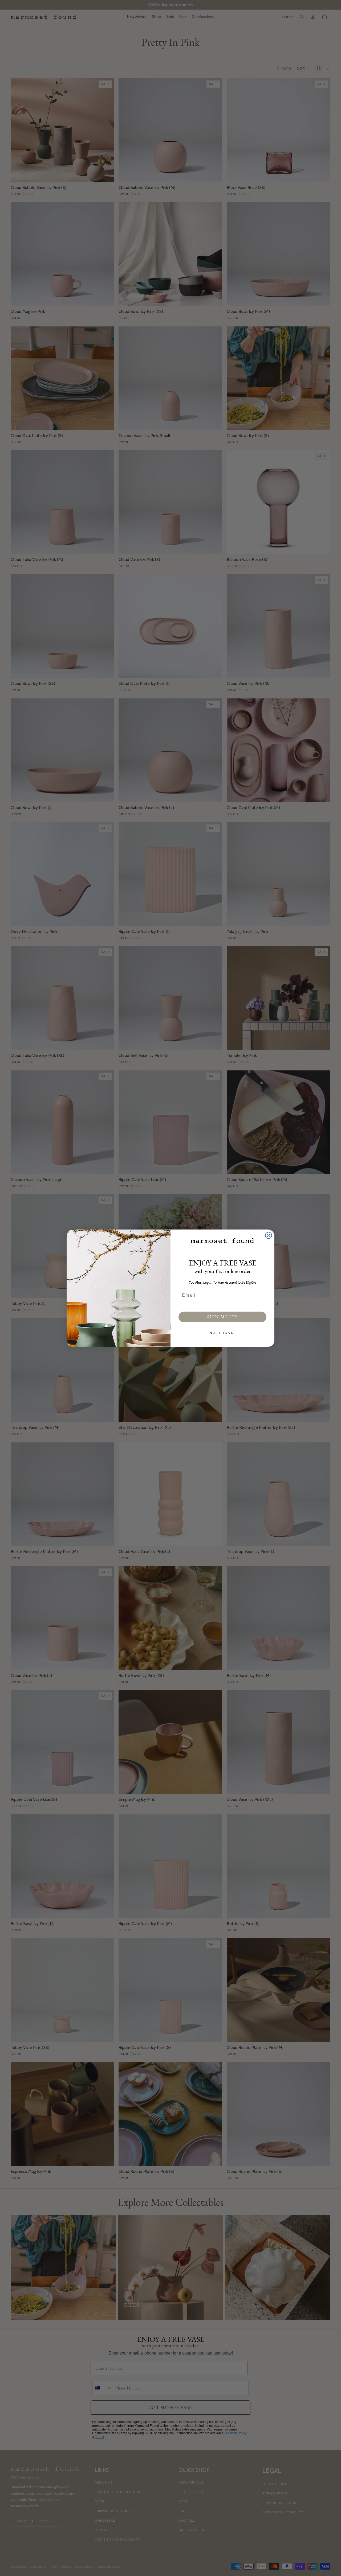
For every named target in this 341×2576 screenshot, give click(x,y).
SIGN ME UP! (222, 1317)
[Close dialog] (269, 1235)
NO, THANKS (223, 1333)
